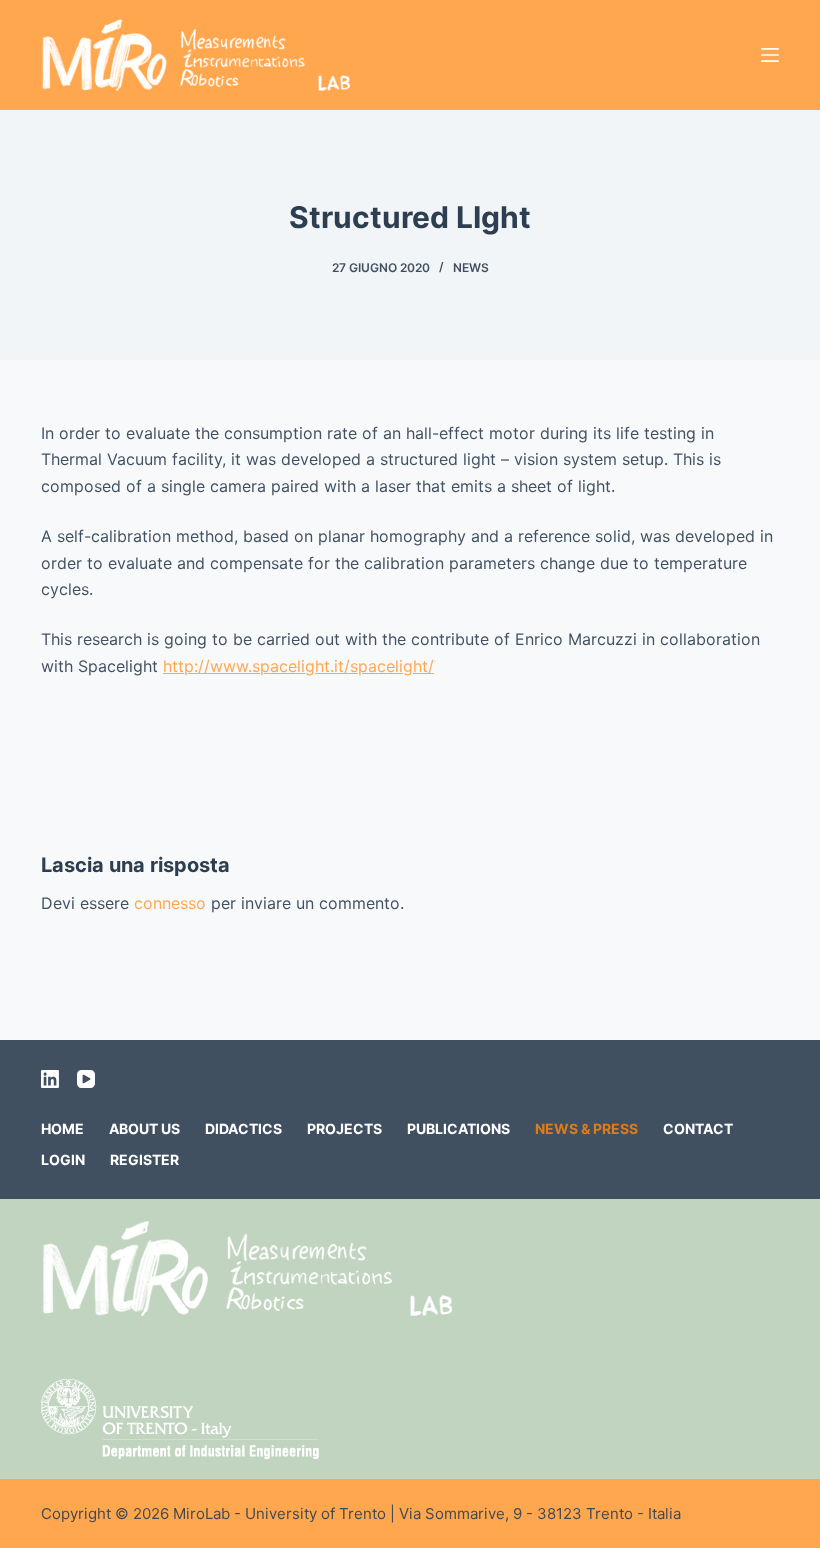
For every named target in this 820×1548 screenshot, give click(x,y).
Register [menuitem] (144, 1159)
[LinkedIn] (50, 1079)
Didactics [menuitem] (243, 1128)
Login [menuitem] (63, 1159)
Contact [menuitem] (698, 1128)
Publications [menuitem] (458, 1128)
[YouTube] (86, 1079)
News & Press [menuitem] (586, 1128)
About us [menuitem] (144, 1128)
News (471, 267)
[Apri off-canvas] (770, 55)
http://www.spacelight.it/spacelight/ (298, 666)
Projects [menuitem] (344, 1128)
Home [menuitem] (62, 1128)
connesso (170, 903)
